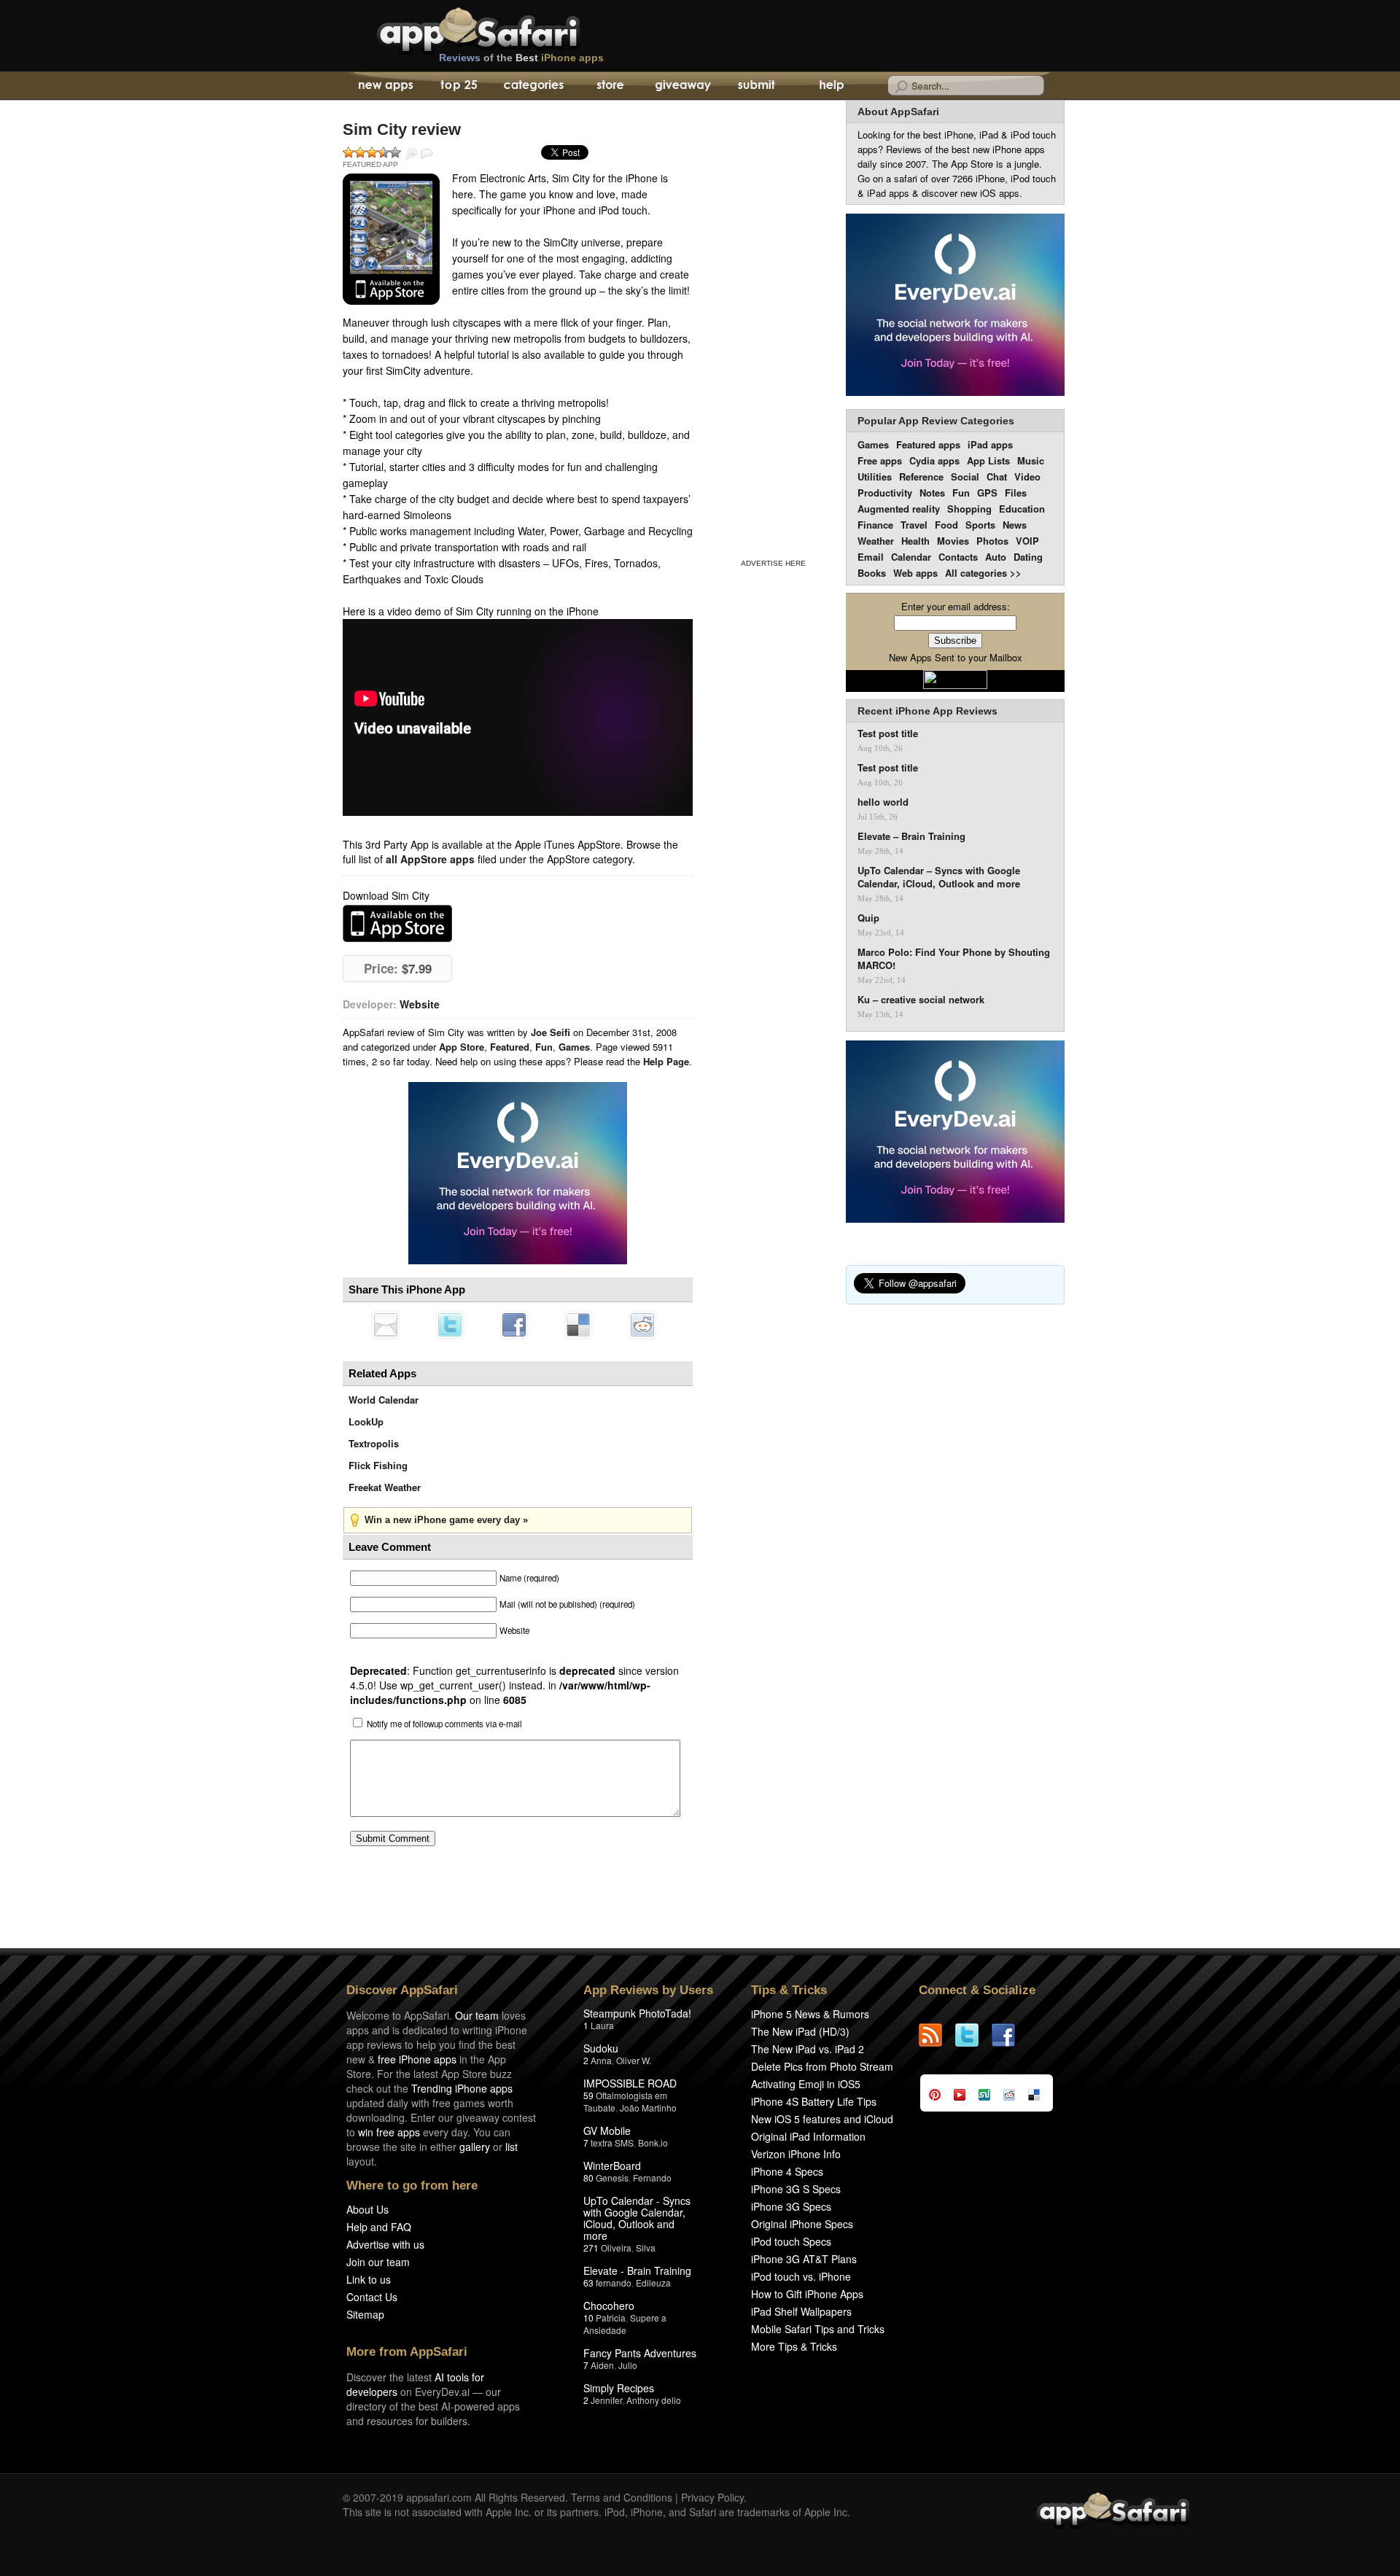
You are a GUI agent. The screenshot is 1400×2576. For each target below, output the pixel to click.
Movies (953, 541)
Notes (932, 493)
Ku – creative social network (921, 1000)
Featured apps (928, 444)
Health (915, 541)
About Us (367, 2209)
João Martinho (648, 2108)
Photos (992, 541)
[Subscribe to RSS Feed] (937, 2035)
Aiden (602, 2365)
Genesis (612, 2178)
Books (872, 573)
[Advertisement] (773, 327)
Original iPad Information (808, 2136)
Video (1027, 476)
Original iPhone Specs (802, 2224)
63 (588, 2283)
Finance (875, 525)
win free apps (389, 2132)
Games (574, 1047)
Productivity (885, 493)
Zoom (411, 154)
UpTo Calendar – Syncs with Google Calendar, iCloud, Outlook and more (939, 877)
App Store (462, 1047)
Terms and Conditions (622, 2497)
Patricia (611, 2318)
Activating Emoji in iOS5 (806, 2084)
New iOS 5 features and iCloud (822, 2119)
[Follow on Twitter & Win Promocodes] (973, 2035)
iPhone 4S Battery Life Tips (814, 2101)
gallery (475, 2147)
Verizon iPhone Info (796, 2154)
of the (521, 58)
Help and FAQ (379, 2227)
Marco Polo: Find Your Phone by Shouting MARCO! (954, 959)
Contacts (958, 557)
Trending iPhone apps (462, 2088)
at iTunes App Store (397, 923)
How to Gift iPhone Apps (807, 2294)
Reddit (642, 1325)
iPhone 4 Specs (787, 2171)
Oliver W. (634, 2060)
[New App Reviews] (385, 86)
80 (588, 2178)
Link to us (369, 2279)
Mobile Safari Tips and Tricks (818, 2329)
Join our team (378, 2262)
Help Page (666, 1061)
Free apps (880, 460)
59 (588, 2095)
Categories (533, 86)
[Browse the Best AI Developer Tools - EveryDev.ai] (518, 1175)
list (512, 2147)
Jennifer (606, 2400)
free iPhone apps (417, 2059)
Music (1031, 460)
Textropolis (374, 1443)
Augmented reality (899, 509)
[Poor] (360, 152)
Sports (980, 525)
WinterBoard (612, 2166)
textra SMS (612, 2143)
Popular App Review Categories (936, 421)
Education (1022, 509)
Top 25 (459, 86)
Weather (876, 541)
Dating (1028, 557)
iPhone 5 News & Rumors (810, 2014)
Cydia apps (934, 460)
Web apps (915, 573)
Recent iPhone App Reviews (927, 711)
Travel (914, 525)
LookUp (366, 1421)
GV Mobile (607, 2131)
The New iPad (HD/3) (800, 2031)
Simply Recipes (619, 2388)
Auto (996, 557)
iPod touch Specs (791, 2241)
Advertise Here (773, 563)
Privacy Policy (712, 2497)
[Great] (384, 152)
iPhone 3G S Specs (796, 2189)
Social (965, 476)
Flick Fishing (378, 1465)
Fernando (652, 2178)
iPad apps (990, 444)
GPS (987, 493)
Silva (646, 2248)
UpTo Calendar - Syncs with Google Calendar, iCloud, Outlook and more (637, 2218)
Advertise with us (385, 2244)
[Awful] (349, 152)
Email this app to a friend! (386, 1325)
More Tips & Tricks (794, 2346)
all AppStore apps (430, 859)
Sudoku (601, 2048)
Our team (477, 2015)
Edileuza (653, 2283)
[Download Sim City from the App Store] (391, 239)
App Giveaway (682, 86)
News (1015, 525)
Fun (544, 1047)
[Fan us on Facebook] (1010, 2035)
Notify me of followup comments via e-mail (444, 1724)
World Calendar (384, 1400)
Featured (510, 1047)
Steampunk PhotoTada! (637, 2013)
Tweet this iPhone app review (450, 1325)
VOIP (1027, 541)
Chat (997, 476)
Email (871, 557)
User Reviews (427, 154)
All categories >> (983, 573)
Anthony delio (654, 2400)
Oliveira (616, 2248)
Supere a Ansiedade (625, 2324)
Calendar (911, 557)
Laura (602, 2025)
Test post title (888, 734)
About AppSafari (898, 112)
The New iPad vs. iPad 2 (808, 2049)
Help (831, 86)
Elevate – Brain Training (911, 836)
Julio (628, 2365)
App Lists (988, 460)
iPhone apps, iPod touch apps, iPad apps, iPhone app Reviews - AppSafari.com (509, 28)
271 (591, 2248)
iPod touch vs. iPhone (801, 2276)
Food (946, 525)
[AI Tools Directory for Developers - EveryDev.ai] (955, 1133)
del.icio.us (578, 1325)
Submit (757, 86)
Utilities (875, 476)
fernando (614, 2283)
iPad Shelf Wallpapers (801, 2311)
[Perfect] (395, 152)
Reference (921, 476)
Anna (601, 2060)
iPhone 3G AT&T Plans (804, 2259)
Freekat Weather (385, 1487)
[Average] (372, 152)
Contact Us (372, 2297)
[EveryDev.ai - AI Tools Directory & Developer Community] (955, 306)
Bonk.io (653, 2143)
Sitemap (365, 2314)
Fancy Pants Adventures (640, 2353)
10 (588, 2318)
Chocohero (609, 2305)
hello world (883, 802)
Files (1016, 493)
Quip (868, 918)
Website (420, 1004)
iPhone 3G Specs (791, 2206)
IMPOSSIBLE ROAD (630, 2083)
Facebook (514, 1325)
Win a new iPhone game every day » (446, 1520)
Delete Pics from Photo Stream (822, 2066)
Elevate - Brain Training (637, 2270)
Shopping (969, 509)
